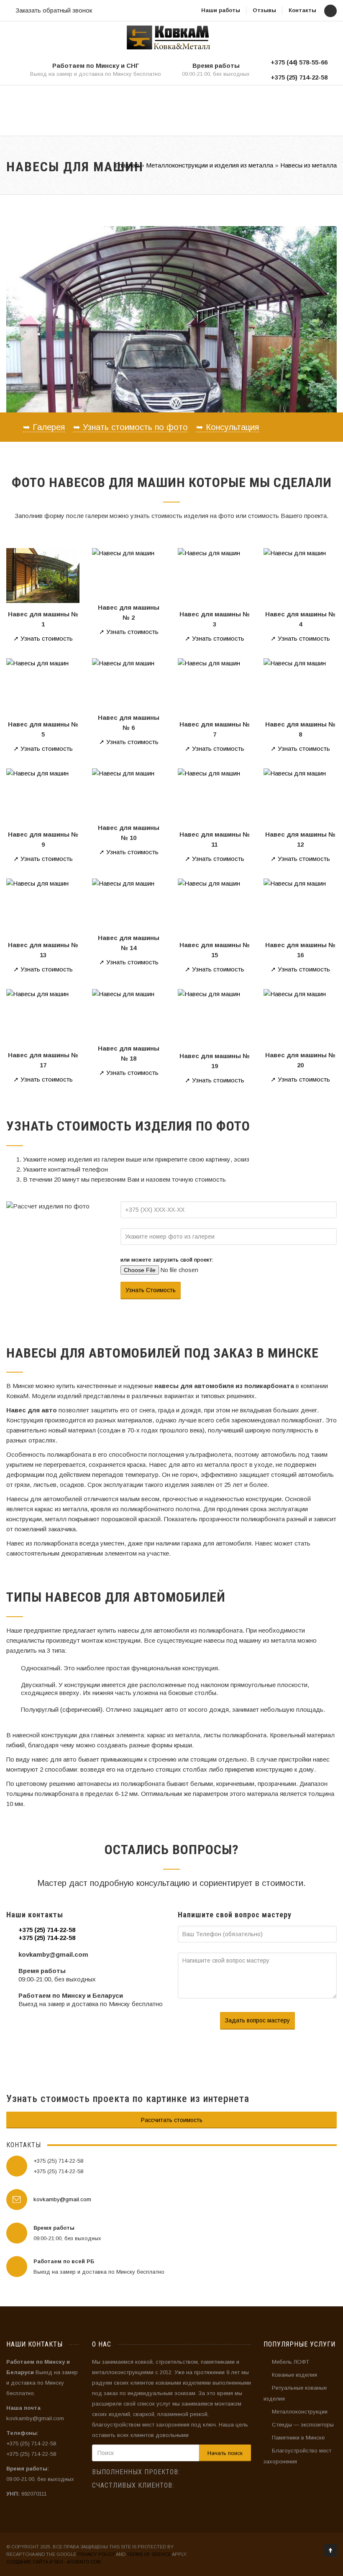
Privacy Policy (96, 2554)
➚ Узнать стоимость (43, 638)
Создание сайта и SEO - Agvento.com (54, 2562)
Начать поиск (225, 2453)
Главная (127, 165)
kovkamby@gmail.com (62, 2199)
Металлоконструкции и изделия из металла (210, 165)
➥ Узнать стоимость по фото (131, 427)
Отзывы (264, 10)
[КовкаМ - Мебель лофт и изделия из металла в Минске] (168, 37)
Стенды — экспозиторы (303, 2425)
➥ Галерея (44, 427)
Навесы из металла (308, 165)
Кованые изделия (294, 2375)
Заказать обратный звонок (54, 10)
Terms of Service (149, 2554)
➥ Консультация (228, 427)
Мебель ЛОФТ (291, 2362)
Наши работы (221, 10)
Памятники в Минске (298, 2438)
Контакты (302, 10)
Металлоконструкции (300, 2412)
